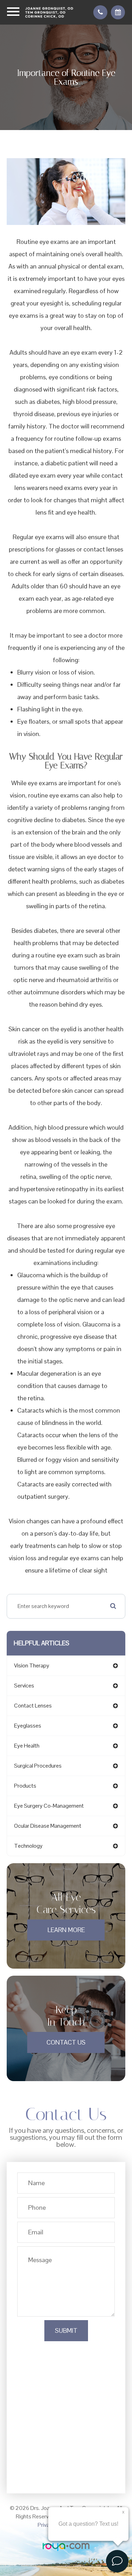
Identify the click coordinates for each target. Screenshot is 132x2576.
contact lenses (33, 1706)
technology (28, 1846)
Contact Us (66, 2042)
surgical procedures (38, 1766)
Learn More (66, 1930)
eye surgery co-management (49, 1806)
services (24, 1686)
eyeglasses (28, 1726)
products (25, 1786)
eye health (27, 1746)
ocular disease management (48, 1826)
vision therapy (32, 1665)
